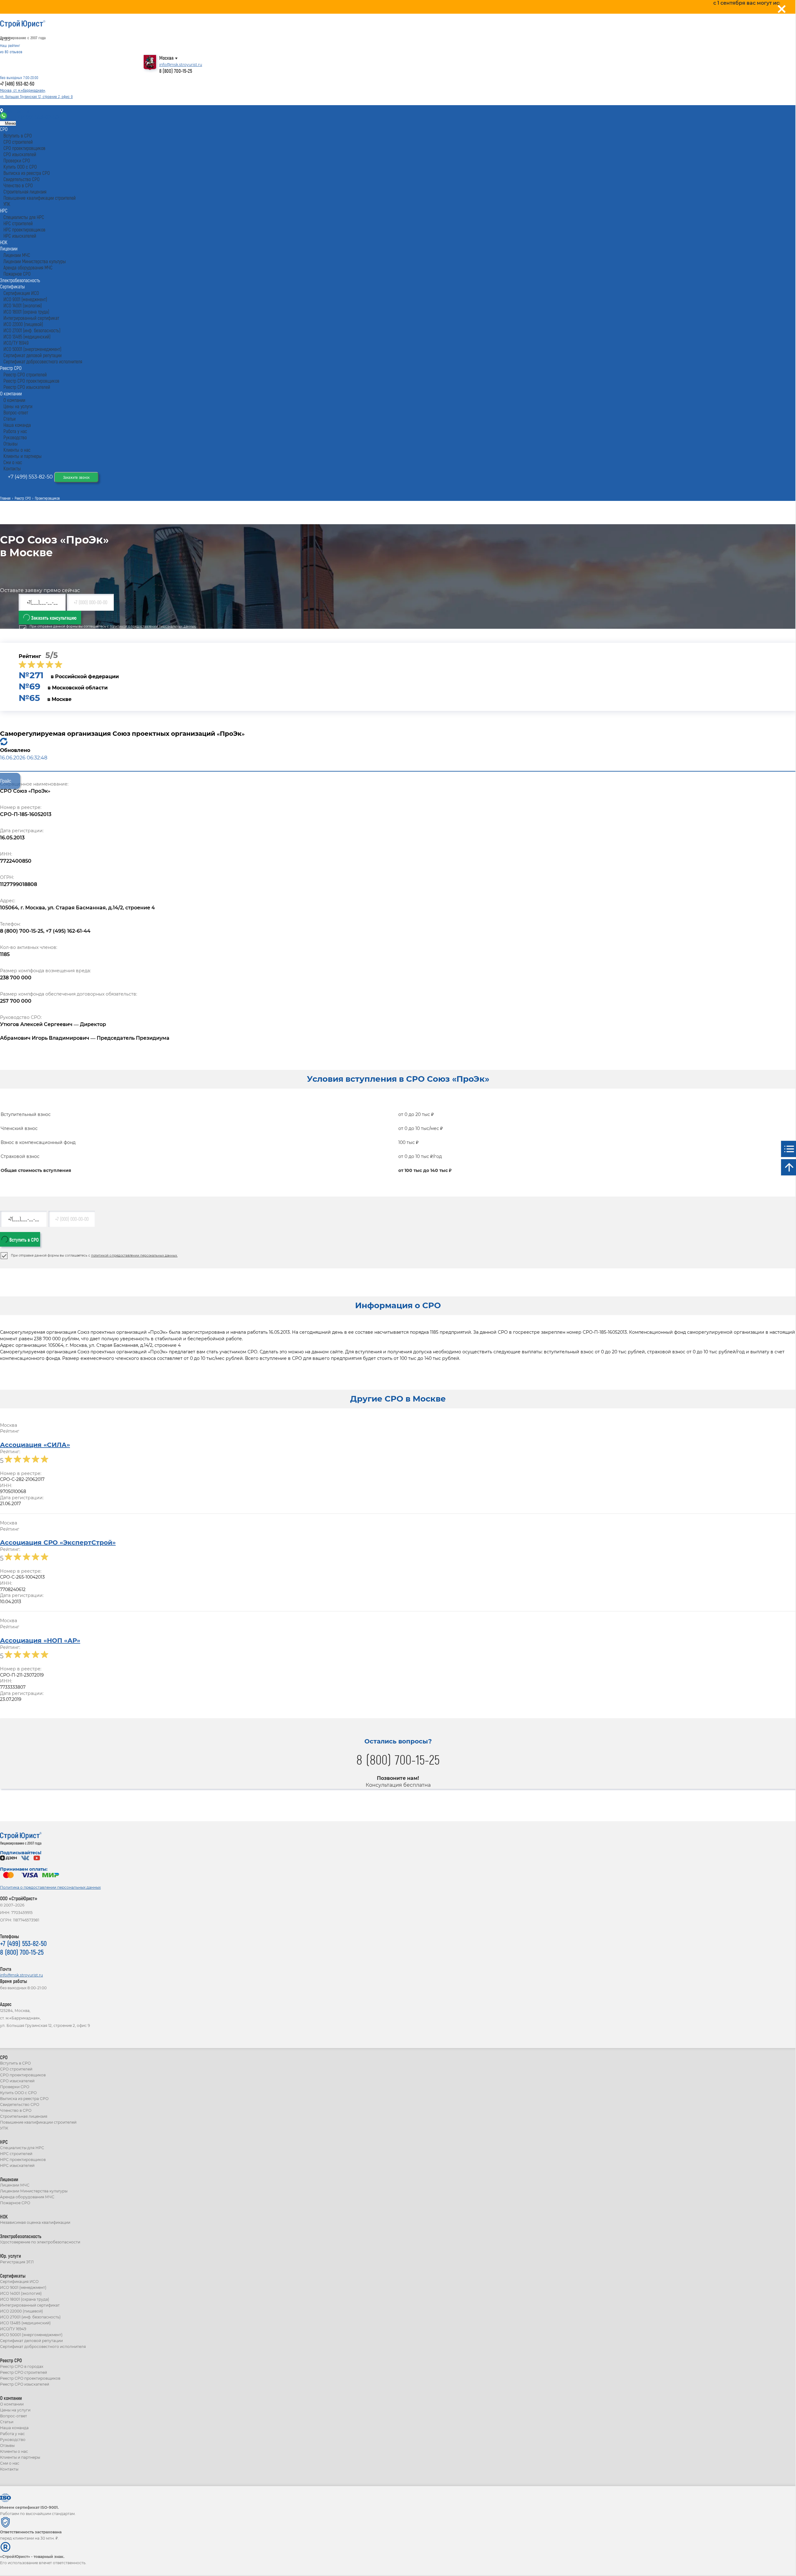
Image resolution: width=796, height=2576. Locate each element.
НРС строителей (16, 2154)
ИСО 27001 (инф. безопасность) (30, 2317)
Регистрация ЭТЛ (17, 2262)
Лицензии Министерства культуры (34, 2191)
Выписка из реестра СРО (24, 2099)
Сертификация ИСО (19, 2282)
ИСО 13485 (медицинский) (25, 2323)
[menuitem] (4, 129)
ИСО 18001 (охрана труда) (25, 2299)
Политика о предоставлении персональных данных (50, 1887)
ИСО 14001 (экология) (21, 2293)
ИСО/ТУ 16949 (13, 2329)
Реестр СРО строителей (23, 2372)
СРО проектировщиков (23, 2075)
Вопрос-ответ (14, 2416)
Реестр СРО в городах (22, 2366)
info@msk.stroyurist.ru (181, 65)
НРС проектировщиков (23, 2160)
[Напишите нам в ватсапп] (4, 117)
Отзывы (7, 2445)
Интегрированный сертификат (30, 2305)
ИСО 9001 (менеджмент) (23, 2287)
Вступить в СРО (23, 1240)
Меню (10, 123)
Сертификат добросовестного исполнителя (43, 2347)
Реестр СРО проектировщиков (30, 2378)
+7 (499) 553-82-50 (17, 84)
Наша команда (14, 2428)
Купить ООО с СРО (18, 2093)
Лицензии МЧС (15, 2185)
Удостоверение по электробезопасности (40, 2242)
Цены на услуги (15, 2410)
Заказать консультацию (53, 618)
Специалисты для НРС (22, 2148)
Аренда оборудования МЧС (27, 2197)
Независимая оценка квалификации (35, 2222)
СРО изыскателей (17, 2081)
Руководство (13, 2440)
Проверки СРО (15, 2087)
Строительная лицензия (24, 2116)
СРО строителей (16, 2069)
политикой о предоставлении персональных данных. (153, 626)
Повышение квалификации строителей (38, 2122)
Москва (166, 58)
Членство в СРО (16, 2110)
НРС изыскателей (17, 2165)
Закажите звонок (76, 477)
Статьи (7, 2422)
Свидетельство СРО (20, 2105)
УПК (4, 2128)
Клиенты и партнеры (20, 2457)
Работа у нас (12, 2434)
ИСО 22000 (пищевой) (21, 2311)
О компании (12, 2404)
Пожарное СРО (15, 2203)
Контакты (16, 111)
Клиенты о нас (14, 2451)
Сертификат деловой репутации (31, 2341)
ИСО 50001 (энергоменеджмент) (31, 2335)
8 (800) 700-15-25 (176, 71)
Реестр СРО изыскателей (25, 2384)
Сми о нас (10, 2463)
